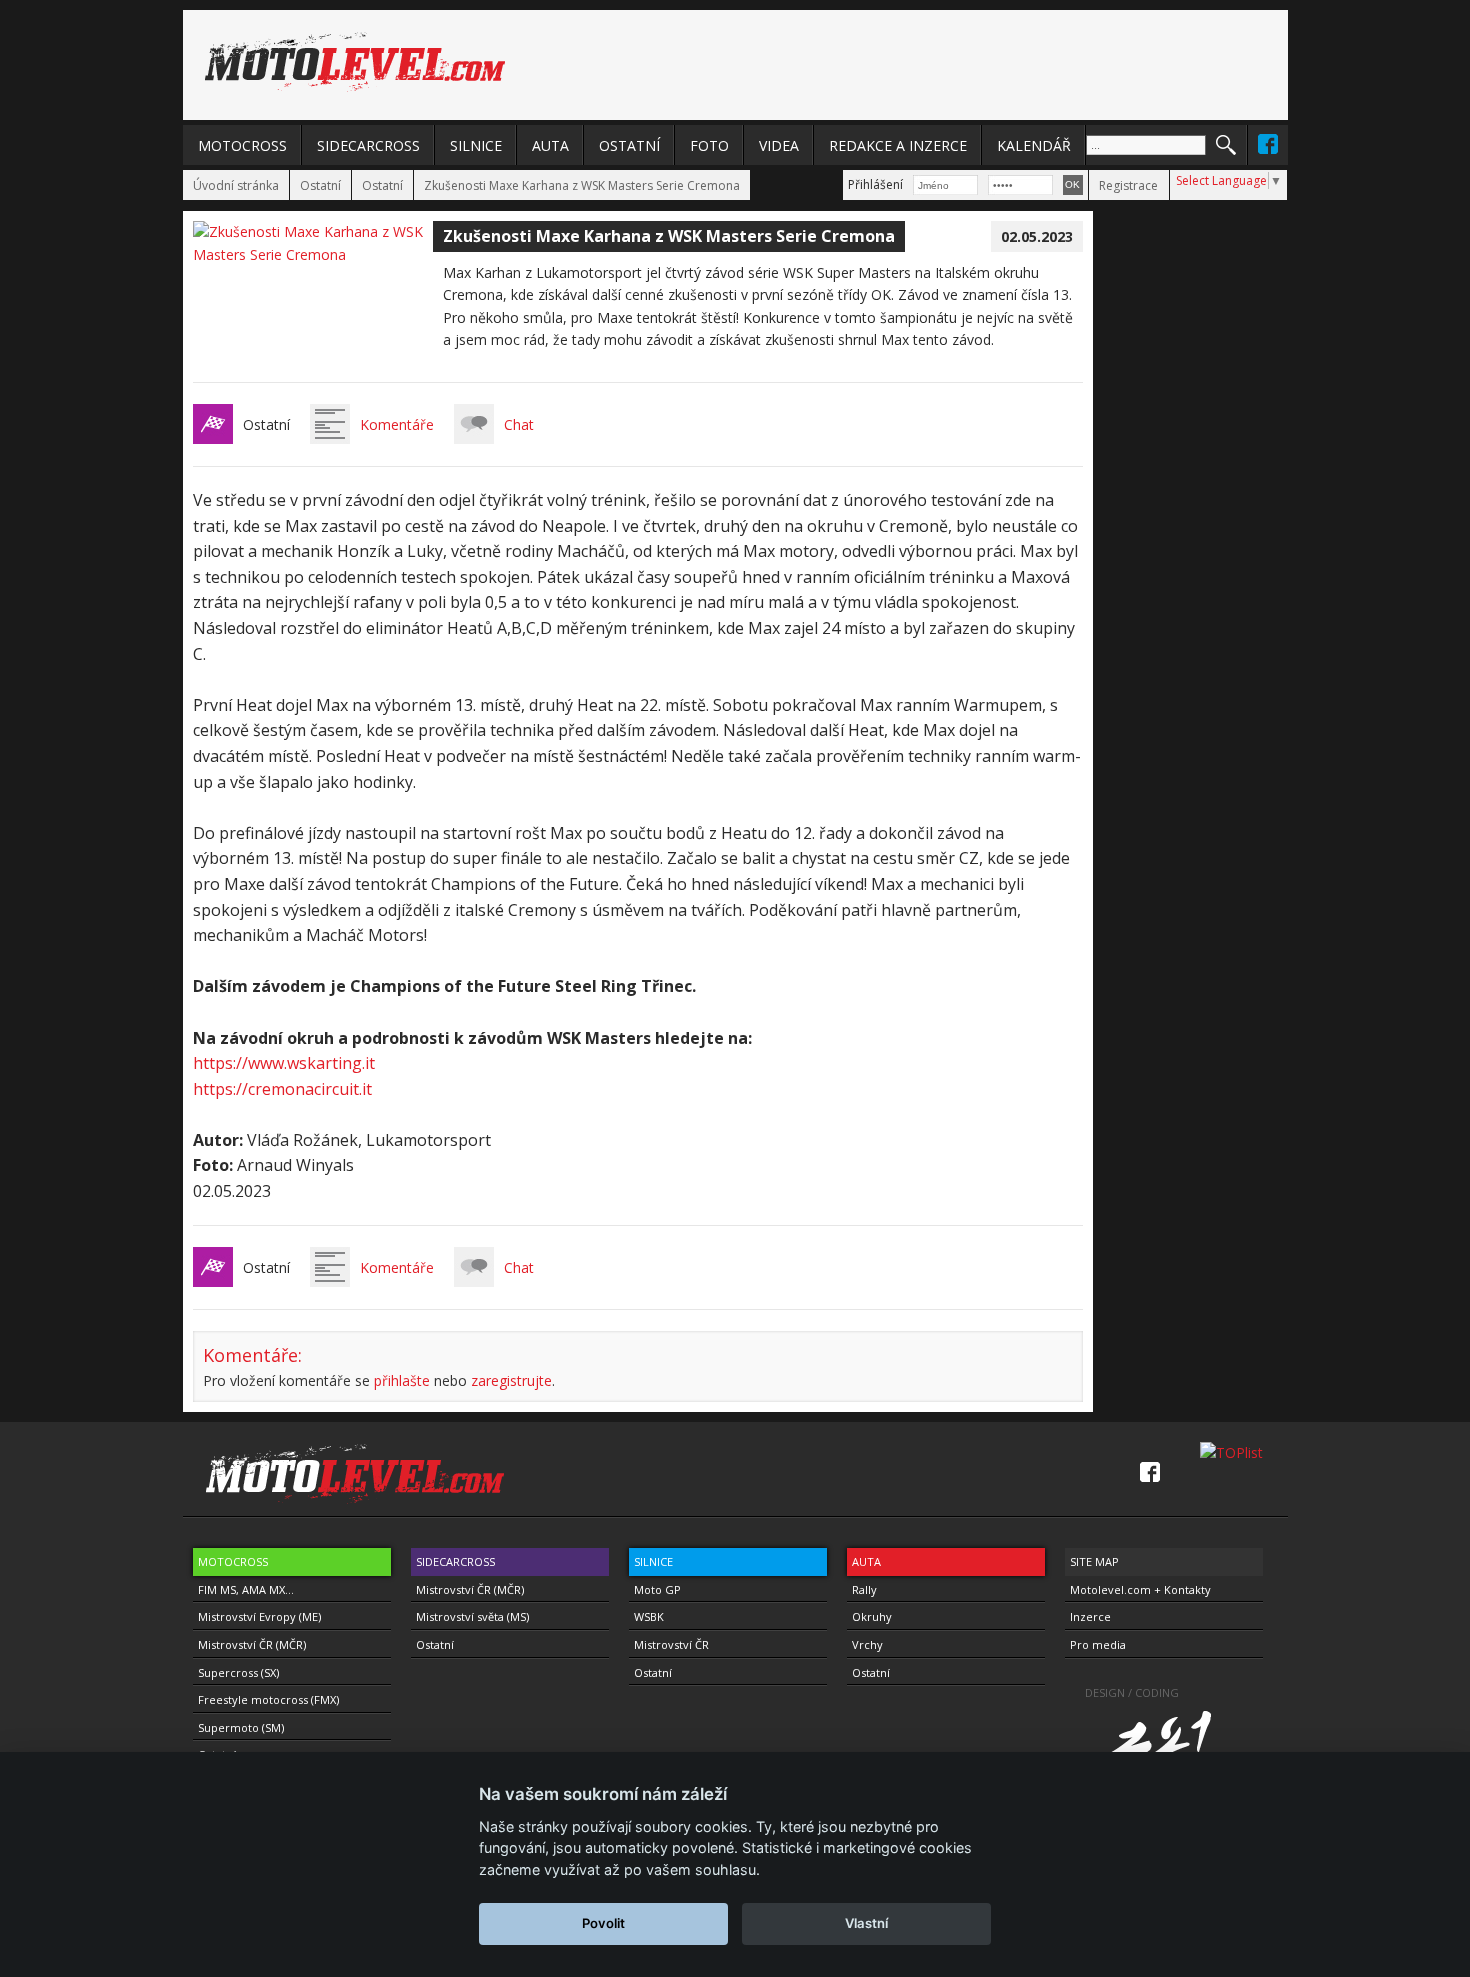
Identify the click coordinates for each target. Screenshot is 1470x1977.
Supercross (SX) (238, 1672)
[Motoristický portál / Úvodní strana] (355, 62)
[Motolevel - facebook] (1268, 144)
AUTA (550, 145)
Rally (864, 1589)
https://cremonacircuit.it (282, 1089)
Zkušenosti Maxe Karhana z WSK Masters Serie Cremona (582, 185)
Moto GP (657, 1589)
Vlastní (866, 1923)
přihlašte (402, 1380)
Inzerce (1090, 1616)
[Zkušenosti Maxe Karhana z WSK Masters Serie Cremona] (313, 254)
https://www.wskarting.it (284, 1063)
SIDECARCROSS (368, 145)
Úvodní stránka (236, 185)
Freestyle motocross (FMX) (268, 1699)
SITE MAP (1094, 1561)
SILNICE (476, 145)
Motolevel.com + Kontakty (1140, 1589)
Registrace (1128, 185)
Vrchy (867, 1644)
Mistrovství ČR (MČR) (252, 1644)
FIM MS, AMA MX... (246, 1589)
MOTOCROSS (242, 145)
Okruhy (872, 1616)
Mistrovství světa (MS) (472, 1616)
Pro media (1098, 1644)
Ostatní (320, 185)
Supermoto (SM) (241, 1727)
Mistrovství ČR (671, 1644)
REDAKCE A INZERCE (898, 145)
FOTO (709, 145)
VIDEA (779, 145)
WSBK (649, 1616)
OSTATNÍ (629, 145)
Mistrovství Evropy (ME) (259, 1616)
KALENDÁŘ (1034, 145)
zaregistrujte (511, 1380)
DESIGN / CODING (1132, 1692)
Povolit (603, 1923)
